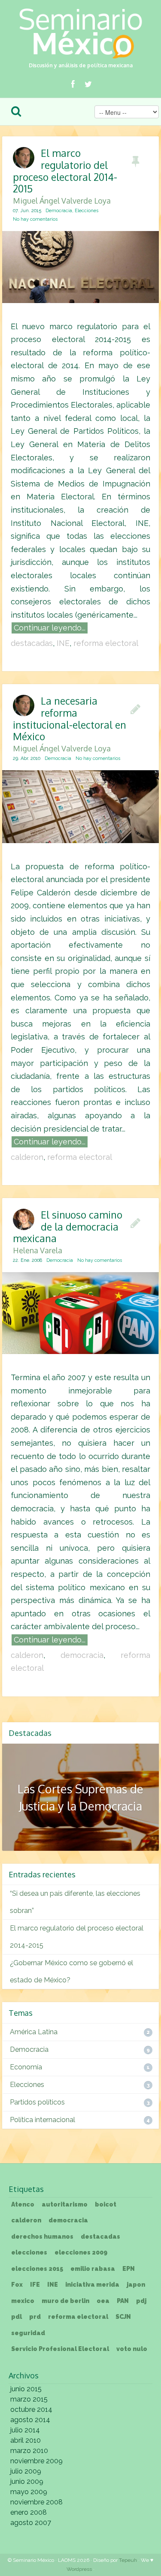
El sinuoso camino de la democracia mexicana (68, 1231)
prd (35, 2317)
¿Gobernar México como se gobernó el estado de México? (71, 1971)
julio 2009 (26, 2471)
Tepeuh (128, 2560)
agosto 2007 (31, 2523)
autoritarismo (65, 2204)
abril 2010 (26, 2440)
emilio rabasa (93, 2269)
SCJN (123, 2317)
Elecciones (87, 211)
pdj (141, 2301)
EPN (129, 2269)
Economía (26, 2067)
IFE (35, 2285)
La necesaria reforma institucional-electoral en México (70, 723)
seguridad (28, 2333)
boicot (106, 2204)
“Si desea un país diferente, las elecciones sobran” (75, 1902)
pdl (17, 2317)
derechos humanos (42, 2237)
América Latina (34, 2032)
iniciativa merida (92, 2285)
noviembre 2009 (36, 2461)
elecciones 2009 (81, 2252)
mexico (23, 2301)
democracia (82, 1655)
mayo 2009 (29, 2492)
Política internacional (43, 2120)
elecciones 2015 (37, 2269)
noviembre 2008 (36, 2502)
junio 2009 (27, 2481)
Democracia (59, 211)
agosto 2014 (30, 2420)
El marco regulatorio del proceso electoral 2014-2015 (65, 175)
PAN (123, 2301)
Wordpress (79, 2569)
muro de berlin (65, 2301)
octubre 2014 (31, 2409)
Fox (17, 2285)
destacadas (32, 643)
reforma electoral (106, 643)
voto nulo (132, 2349)
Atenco (23, 2204)
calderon (27, 1157)
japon (136, 2285)
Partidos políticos (37, 2102)
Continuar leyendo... (50, 628)
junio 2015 (26, 2389)
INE (63, 643)
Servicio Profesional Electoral (60, 2349)
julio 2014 (25, 2430)
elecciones (29, 2252)
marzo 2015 (29, 2399)
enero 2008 (29, 2512)
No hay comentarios (35, 219)
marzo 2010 (29, 2451)
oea (103, 2301)
